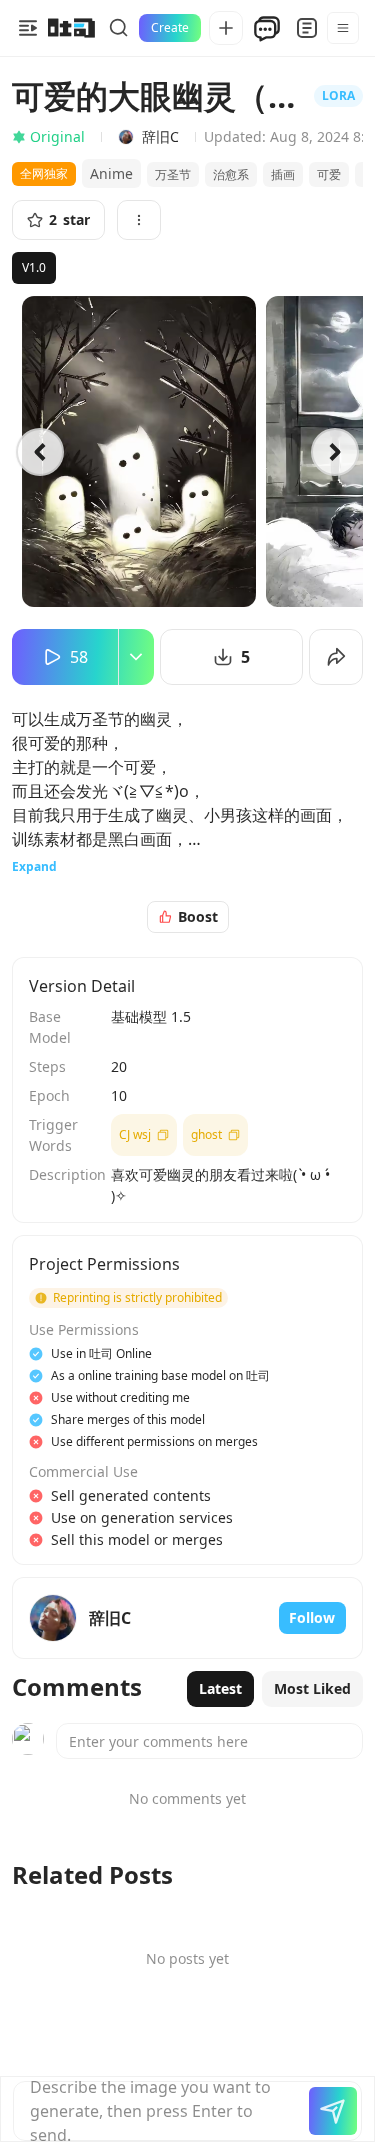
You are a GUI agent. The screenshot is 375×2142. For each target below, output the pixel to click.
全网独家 (44, 173)
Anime (111, 173)
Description (64, 1174)
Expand (34, 866)
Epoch (49, 1095)
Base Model (50, 1027)
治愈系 (231, 174)
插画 (283, 174)
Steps (47, 1066)
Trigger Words (53, 1135)
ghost (206, 1134)
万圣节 (173, 174)
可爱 (329, 174)
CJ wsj (135, 1134)
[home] (71, 28)
